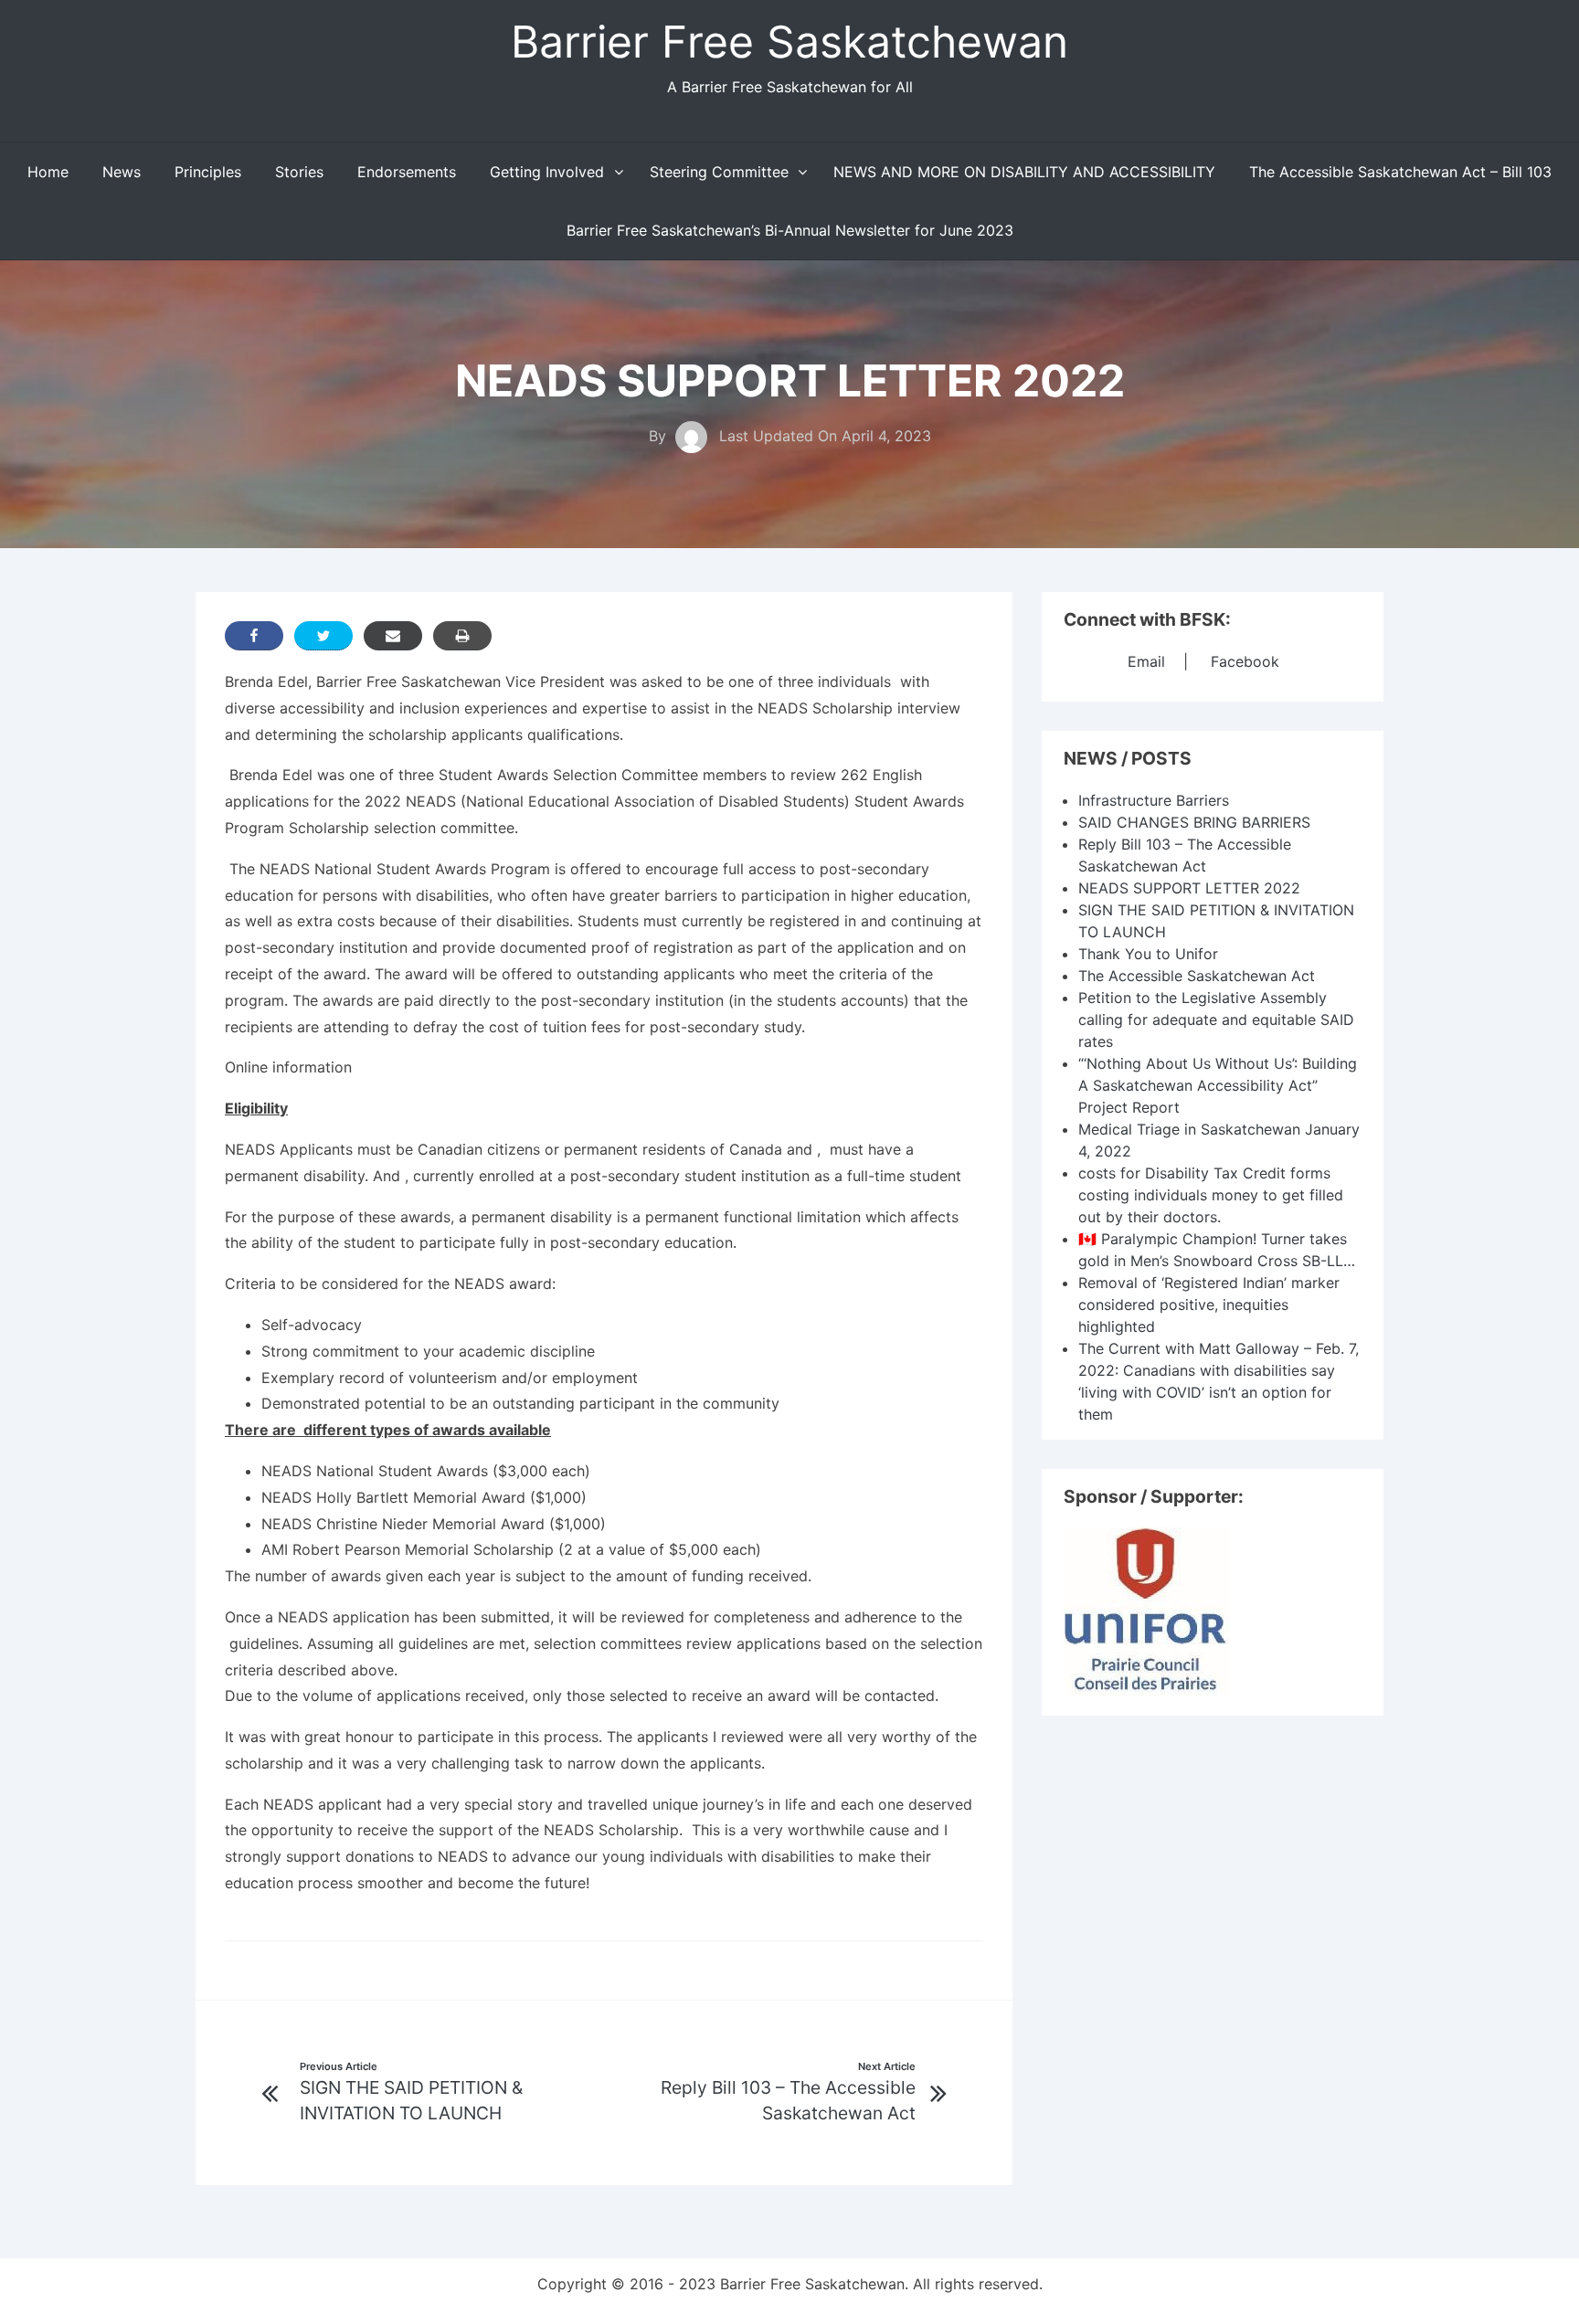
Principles (208, 172)
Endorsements (407, 172)
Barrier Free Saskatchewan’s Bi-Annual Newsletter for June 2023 (790, 230)
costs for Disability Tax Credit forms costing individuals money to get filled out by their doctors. (1211, 1195)
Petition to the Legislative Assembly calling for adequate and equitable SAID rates (1216, 1019)
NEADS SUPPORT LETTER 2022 (1189, 888)
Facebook (1245, 661)
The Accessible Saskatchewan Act (1197, 976)
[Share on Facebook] (254, 636)
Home (48, 172)
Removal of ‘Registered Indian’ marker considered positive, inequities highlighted (1209, 1305)
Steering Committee (719, 172)
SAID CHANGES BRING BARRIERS (1194, 822)
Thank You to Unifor (1148, 954)
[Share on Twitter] (323, 636)
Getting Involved (547, 172)
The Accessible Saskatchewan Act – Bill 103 (1400, 172)
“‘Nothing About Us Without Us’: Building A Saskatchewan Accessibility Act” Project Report (1218, 1085)
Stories (299, 172)
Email (1146, 661)
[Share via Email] (393, 636)
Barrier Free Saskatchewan (789, 42)
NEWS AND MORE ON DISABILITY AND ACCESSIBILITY (1024, 172)
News (122, 172)
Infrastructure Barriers (1154, 800)
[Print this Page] (462, 636)
